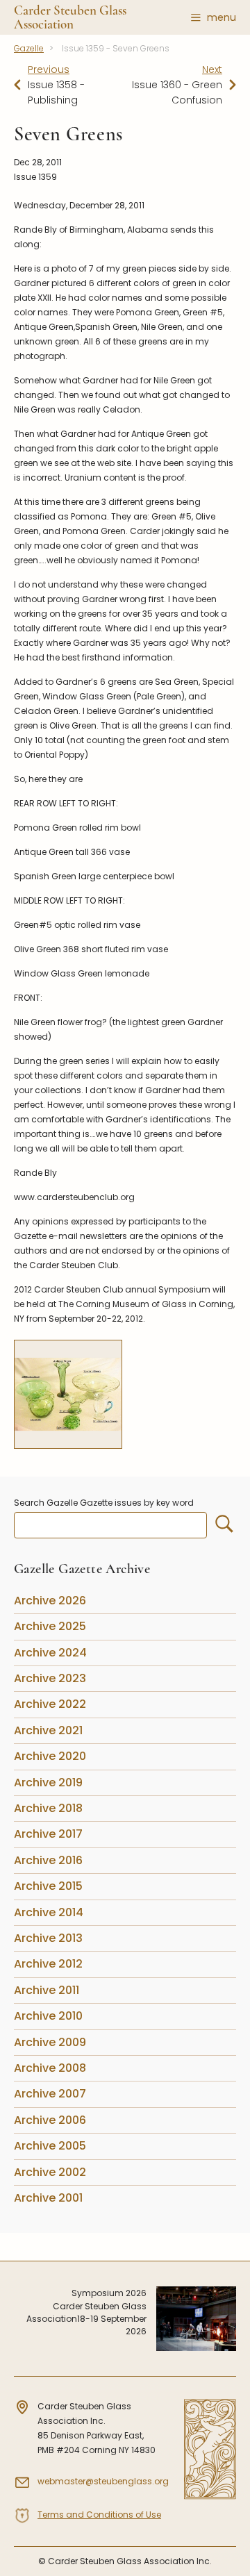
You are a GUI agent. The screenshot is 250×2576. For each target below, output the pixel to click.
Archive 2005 (50, 2146)
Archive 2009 (50, 2042)
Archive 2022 (50, 1704)
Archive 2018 (48, 1808)
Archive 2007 (50, 2094)
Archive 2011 (47, 1990)
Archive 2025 (50, 1626)
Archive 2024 (50, 1653)
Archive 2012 (48, 1964)
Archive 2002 (50, 2172)
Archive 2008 (50, 2068)
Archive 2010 (48, 2016)
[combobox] (110, 1525)
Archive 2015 (48, 1886)
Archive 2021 (48, 1730)
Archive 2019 (48, 1783)
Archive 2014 (49, 1912)
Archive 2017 (48, 1834)
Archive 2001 (48, 2198)
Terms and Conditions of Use (99, 2515)
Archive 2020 (50, 1756)
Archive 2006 (50, 2120)
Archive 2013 (48, 1938)
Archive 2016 (48, 1860)
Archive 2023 (50, 1678)
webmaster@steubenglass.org (103, 2481)
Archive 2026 (50, 1601)
